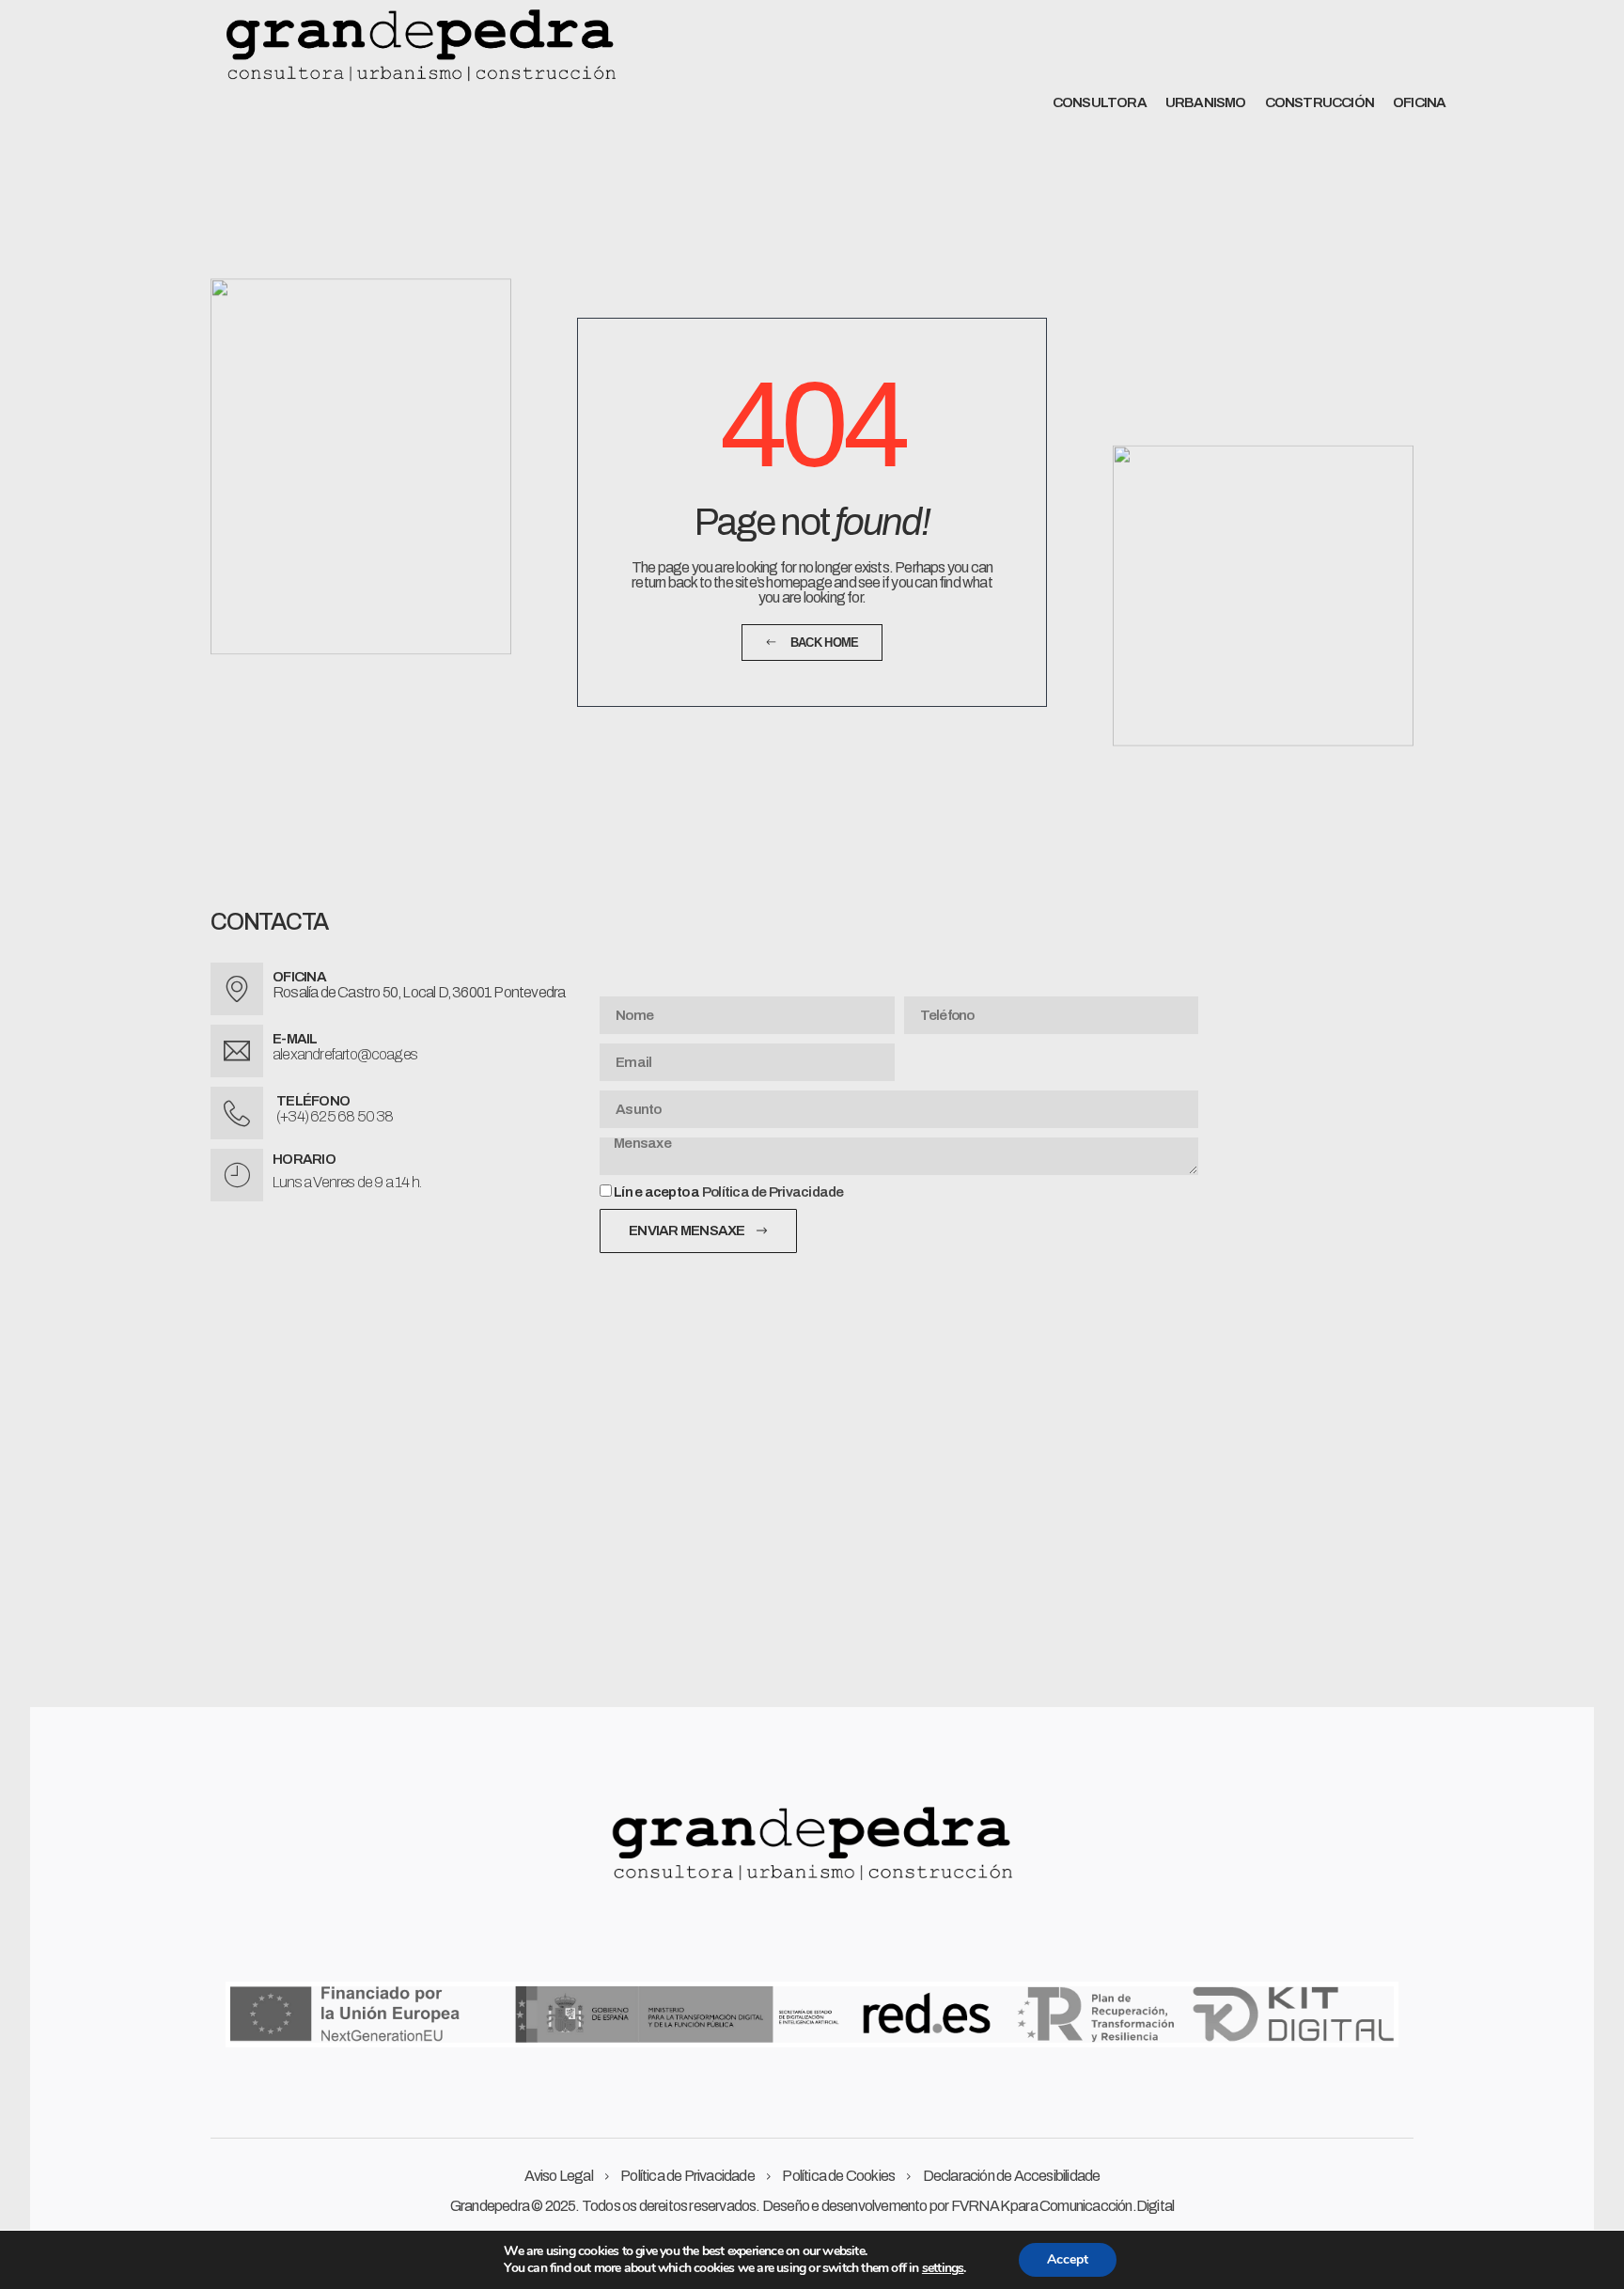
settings (943, 2268)
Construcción (1319, 102)
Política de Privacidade (773, 1192)
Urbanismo (1206, 102)
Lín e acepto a (729, 1192)
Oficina (1419, 102)
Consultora (1100, 102)
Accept (1068, 2259)
